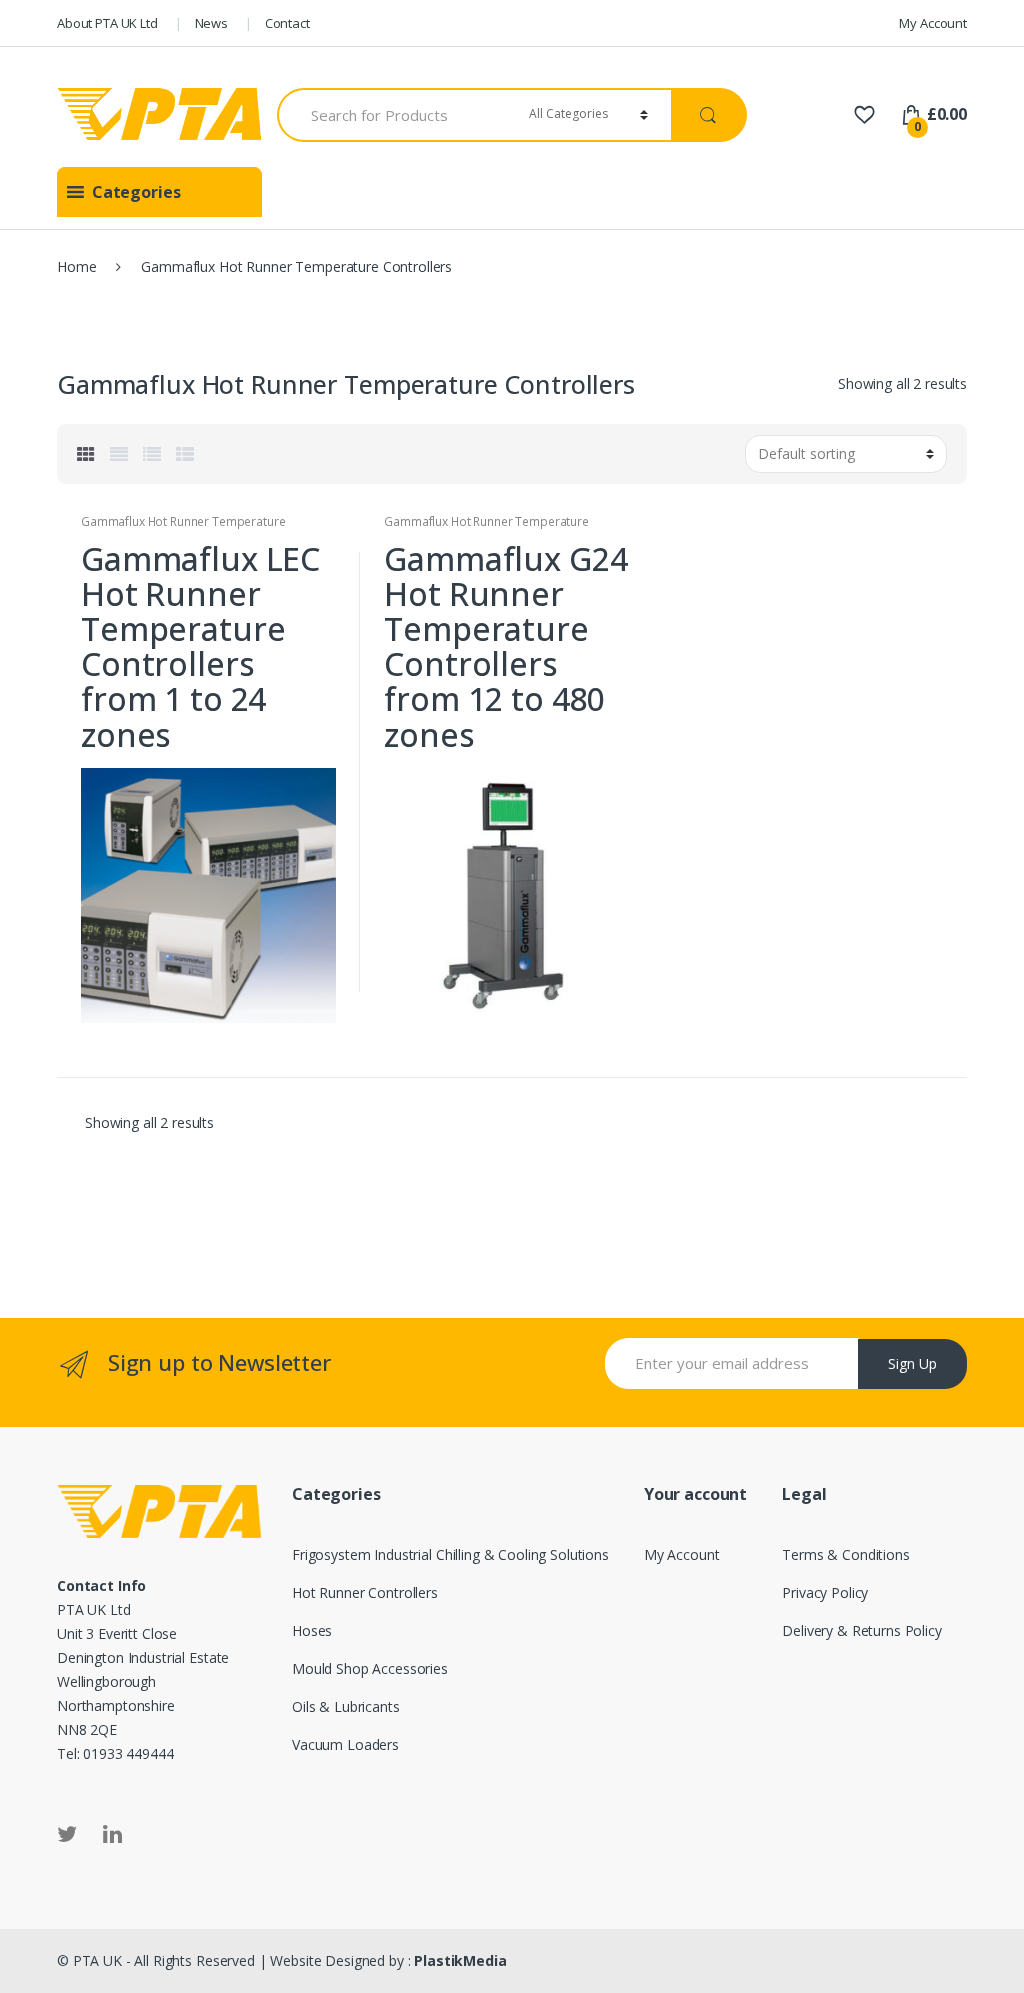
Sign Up (912, 1363)
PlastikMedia (460, 1960)
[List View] (152, 454)
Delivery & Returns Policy (862, 1630)
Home (76, 266)
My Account (933, 23)
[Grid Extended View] (119, 454)
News (211, 23)
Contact (287, 23)
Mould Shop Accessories (370, 1668)
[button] (136, 192)
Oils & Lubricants (346, 1706)
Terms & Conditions (845, 1554)
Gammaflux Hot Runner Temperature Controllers (183, 528)
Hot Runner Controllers (365, 1592)
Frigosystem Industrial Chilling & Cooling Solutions (450, 1554)
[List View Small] (185, 454)
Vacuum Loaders (345, 1744)
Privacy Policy (825, 1592)
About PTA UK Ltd (107, 23)
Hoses (312, 1630)
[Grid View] (86, 454)
